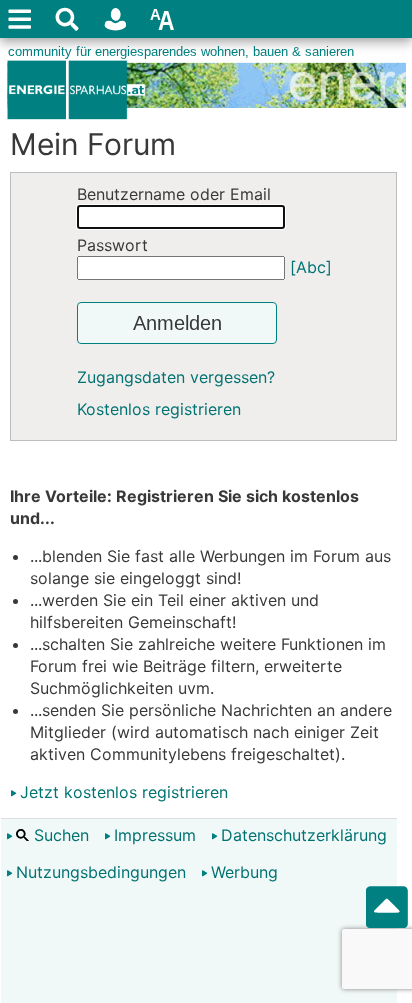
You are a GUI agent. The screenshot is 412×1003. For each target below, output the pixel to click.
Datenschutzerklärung (304, 835)
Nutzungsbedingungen (101, 872)
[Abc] (311, 267)
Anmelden (177, 323)
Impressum (155, 835)
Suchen (59, 835)
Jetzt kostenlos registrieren (124, 792)
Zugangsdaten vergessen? (176, 377)
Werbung (244, 872)
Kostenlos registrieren (159, 409)
